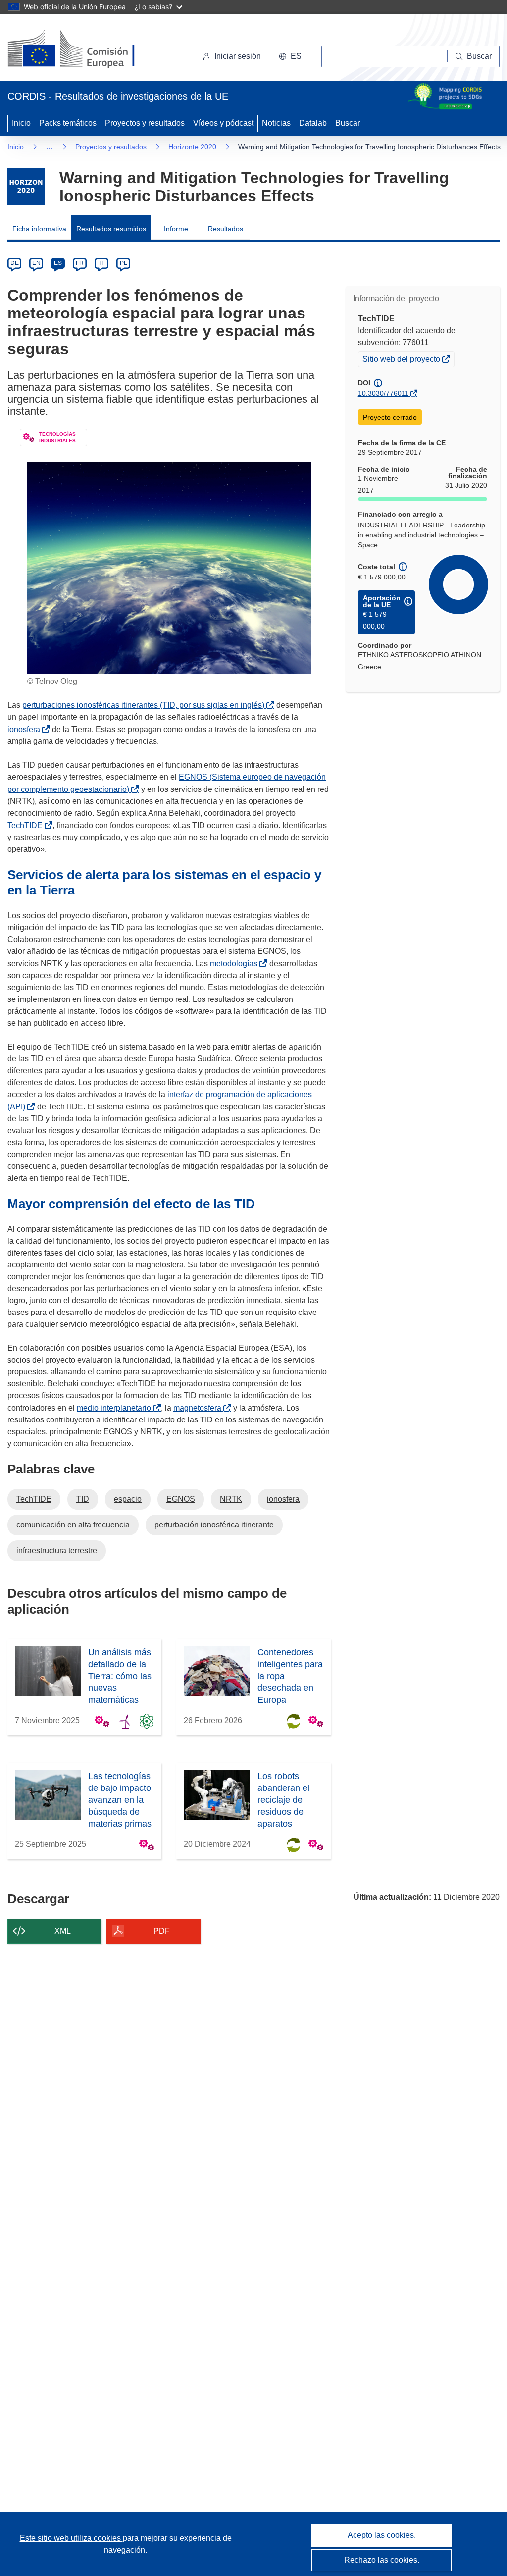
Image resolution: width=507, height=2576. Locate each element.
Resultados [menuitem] (226, 229)
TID (83, 1499)
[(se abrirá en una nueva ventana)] (87, 50)
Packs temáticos (68, 123)
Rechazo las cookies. (382, 2560)
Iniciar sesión (238, 56)
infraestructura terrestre (57, 1551)
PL (124, 263)
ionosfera (26, 729)
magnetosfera (199, 1408)
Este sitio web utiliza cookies (71, 2538)
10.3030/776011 (383, 393)
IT (101, 263)
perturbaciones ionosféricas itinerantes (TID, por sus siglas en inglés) (145, 705)
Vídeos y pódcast (223, 123)
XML (63, 1931)
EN (36, 263)
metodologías (236, 964)
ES (58, 263)
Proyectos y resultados (145, 123)
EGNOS (181, 1499)
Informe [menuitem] (176, 229)
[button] (290, 56)
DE (15, 263)
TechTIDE (27, 825)
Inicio (21, 123)
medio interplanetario (116, 1408)
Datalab (313, 123)
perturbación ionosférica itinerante (214, 1525)
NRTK (231, 1499)
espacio (128, 1499)
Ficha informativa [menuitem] (39, 229)
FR (80, 263)
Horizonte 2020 (192, 147)
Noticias (276, 123)
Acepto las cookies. (382, 2535)
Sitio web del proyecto (402, 360)
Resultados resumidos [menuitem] (111, 229)
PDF (162, 1931)
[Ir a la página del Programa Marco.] (26, 186)
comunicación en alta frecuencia (73, 1525)
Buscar (348, 123)
